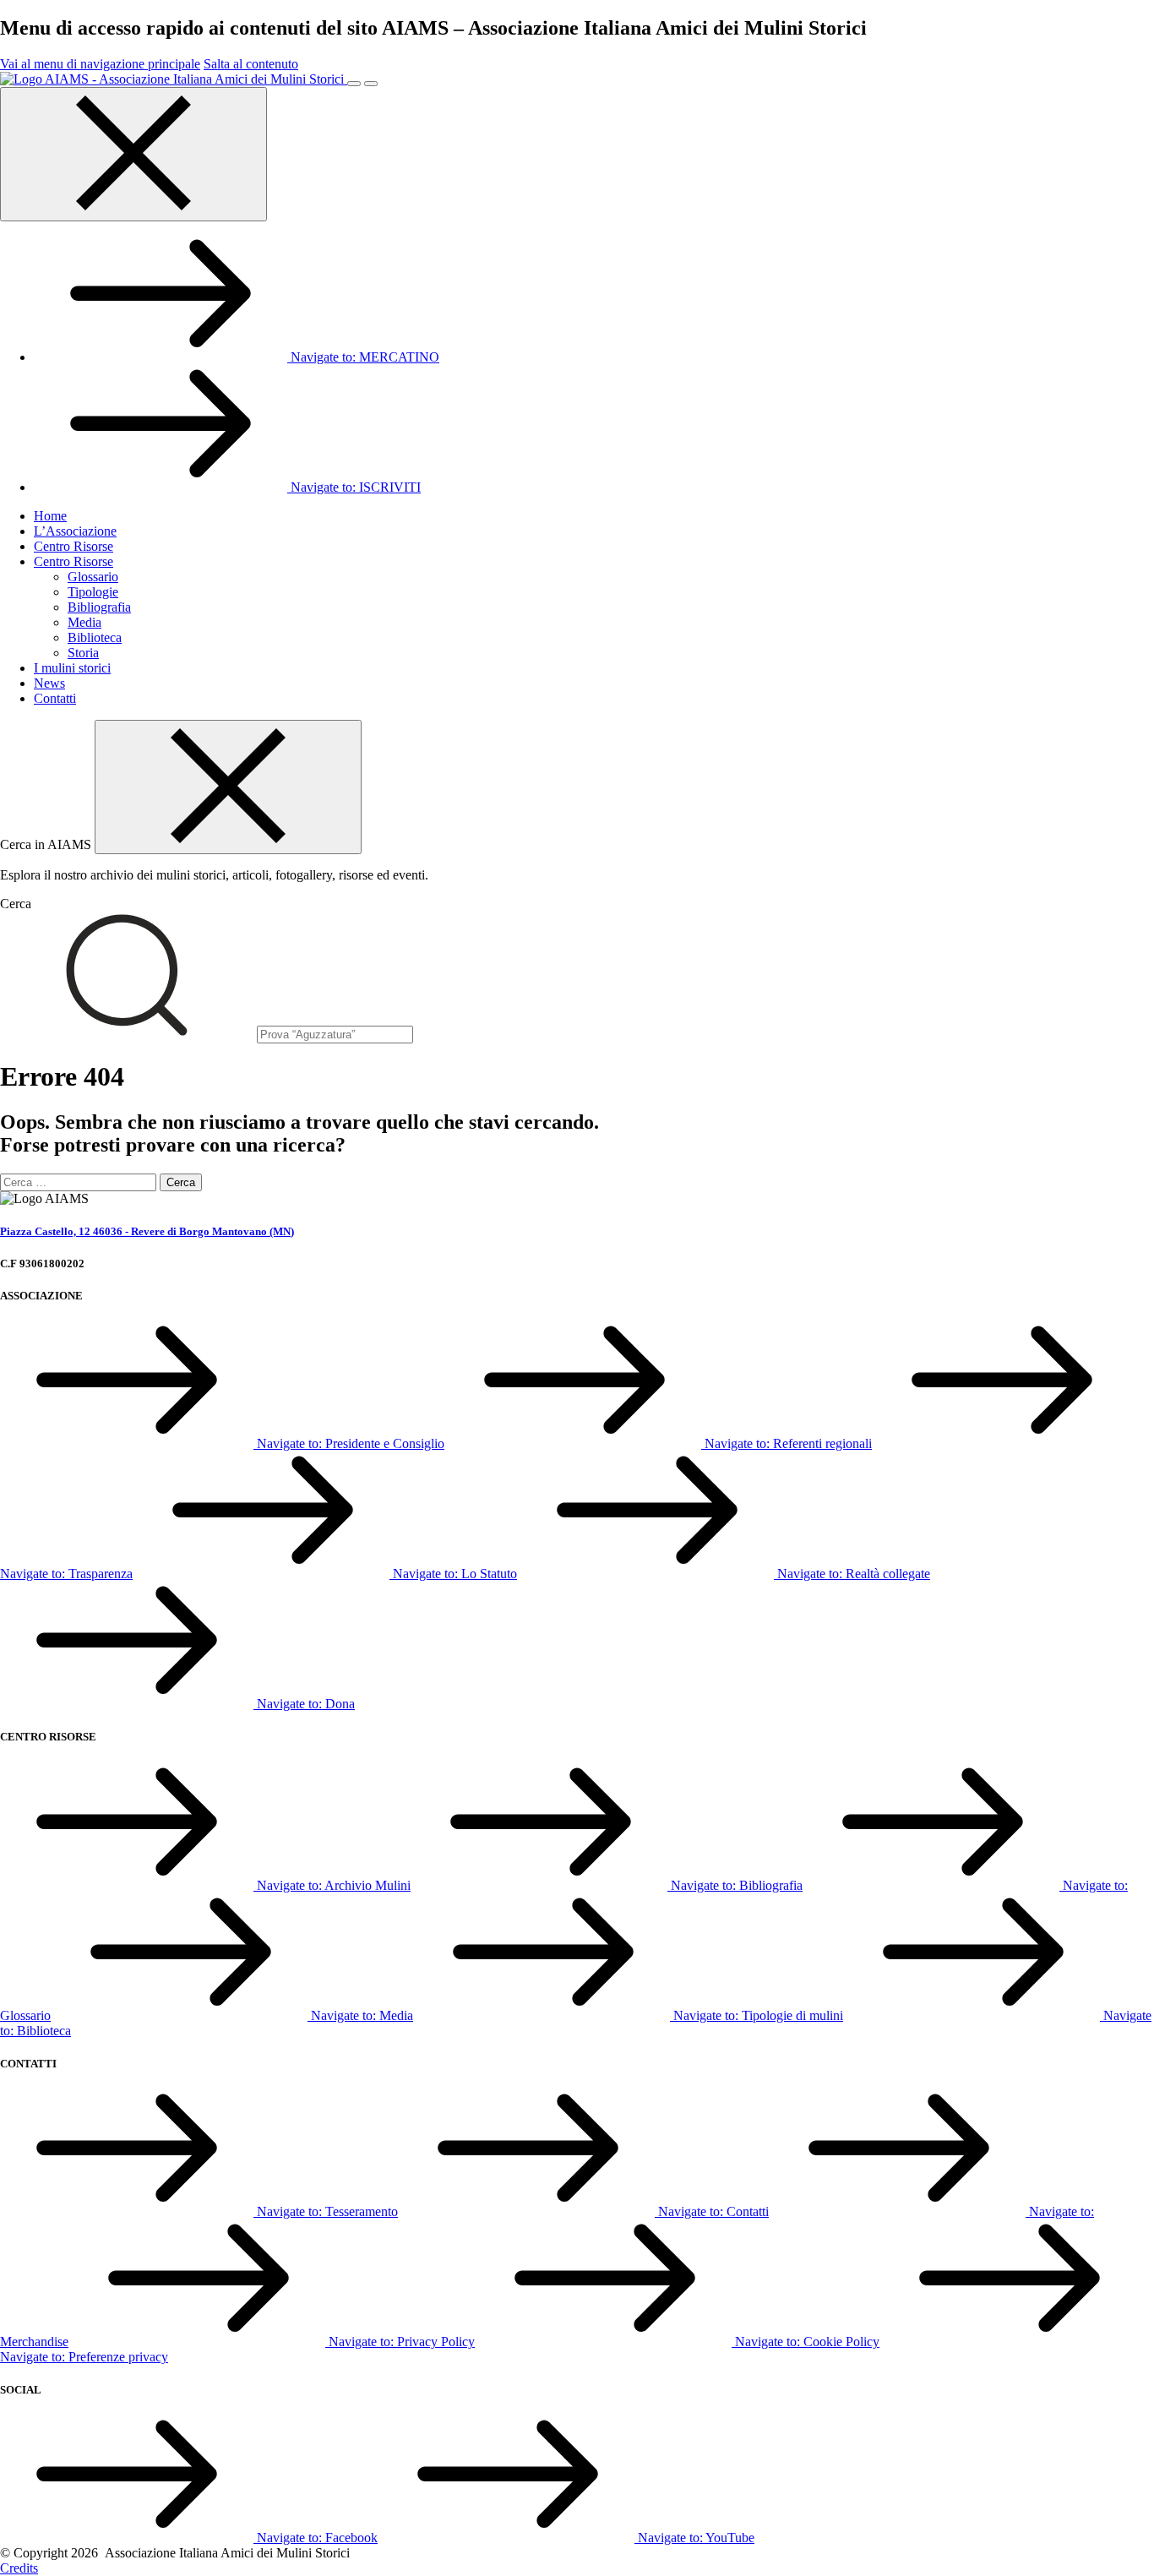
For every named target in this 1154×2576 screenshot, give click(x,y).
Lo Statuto (455, 1574)
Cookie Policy (807, 2342)
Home (50, 516)
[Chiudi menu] (133, 154)
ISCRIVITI (356, 487)
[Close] (228, 787)
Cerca (16, 904)
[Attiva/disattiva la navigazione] (354, 84)
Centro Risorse (73, 546)
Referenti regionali (788, 1443)
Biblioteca (95, 637)
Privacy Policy (402, 2342)
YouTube (696, 2538)
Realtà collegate (854, 1574)
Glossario (93, 577)
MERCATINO (365, 357)
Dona (306, 1704)
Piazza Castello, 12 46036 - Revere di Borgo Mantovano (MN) (147, 1231)
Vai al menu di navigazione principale (100, 64)
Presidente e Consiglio (351, 1443)
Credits (19, 2568)
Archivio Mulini (334, 1885)
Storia (83, 653)
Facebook (317, 2538)
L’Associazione (75, 531)
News (49, 683)
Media (84, 622)
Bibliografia (99, 607)
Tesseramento (327, 2211)
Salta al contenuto (251, 64)
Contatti (55, 698)
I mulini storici (72, 668)
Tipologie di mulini (758, 2015)
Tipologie (93, 592)
